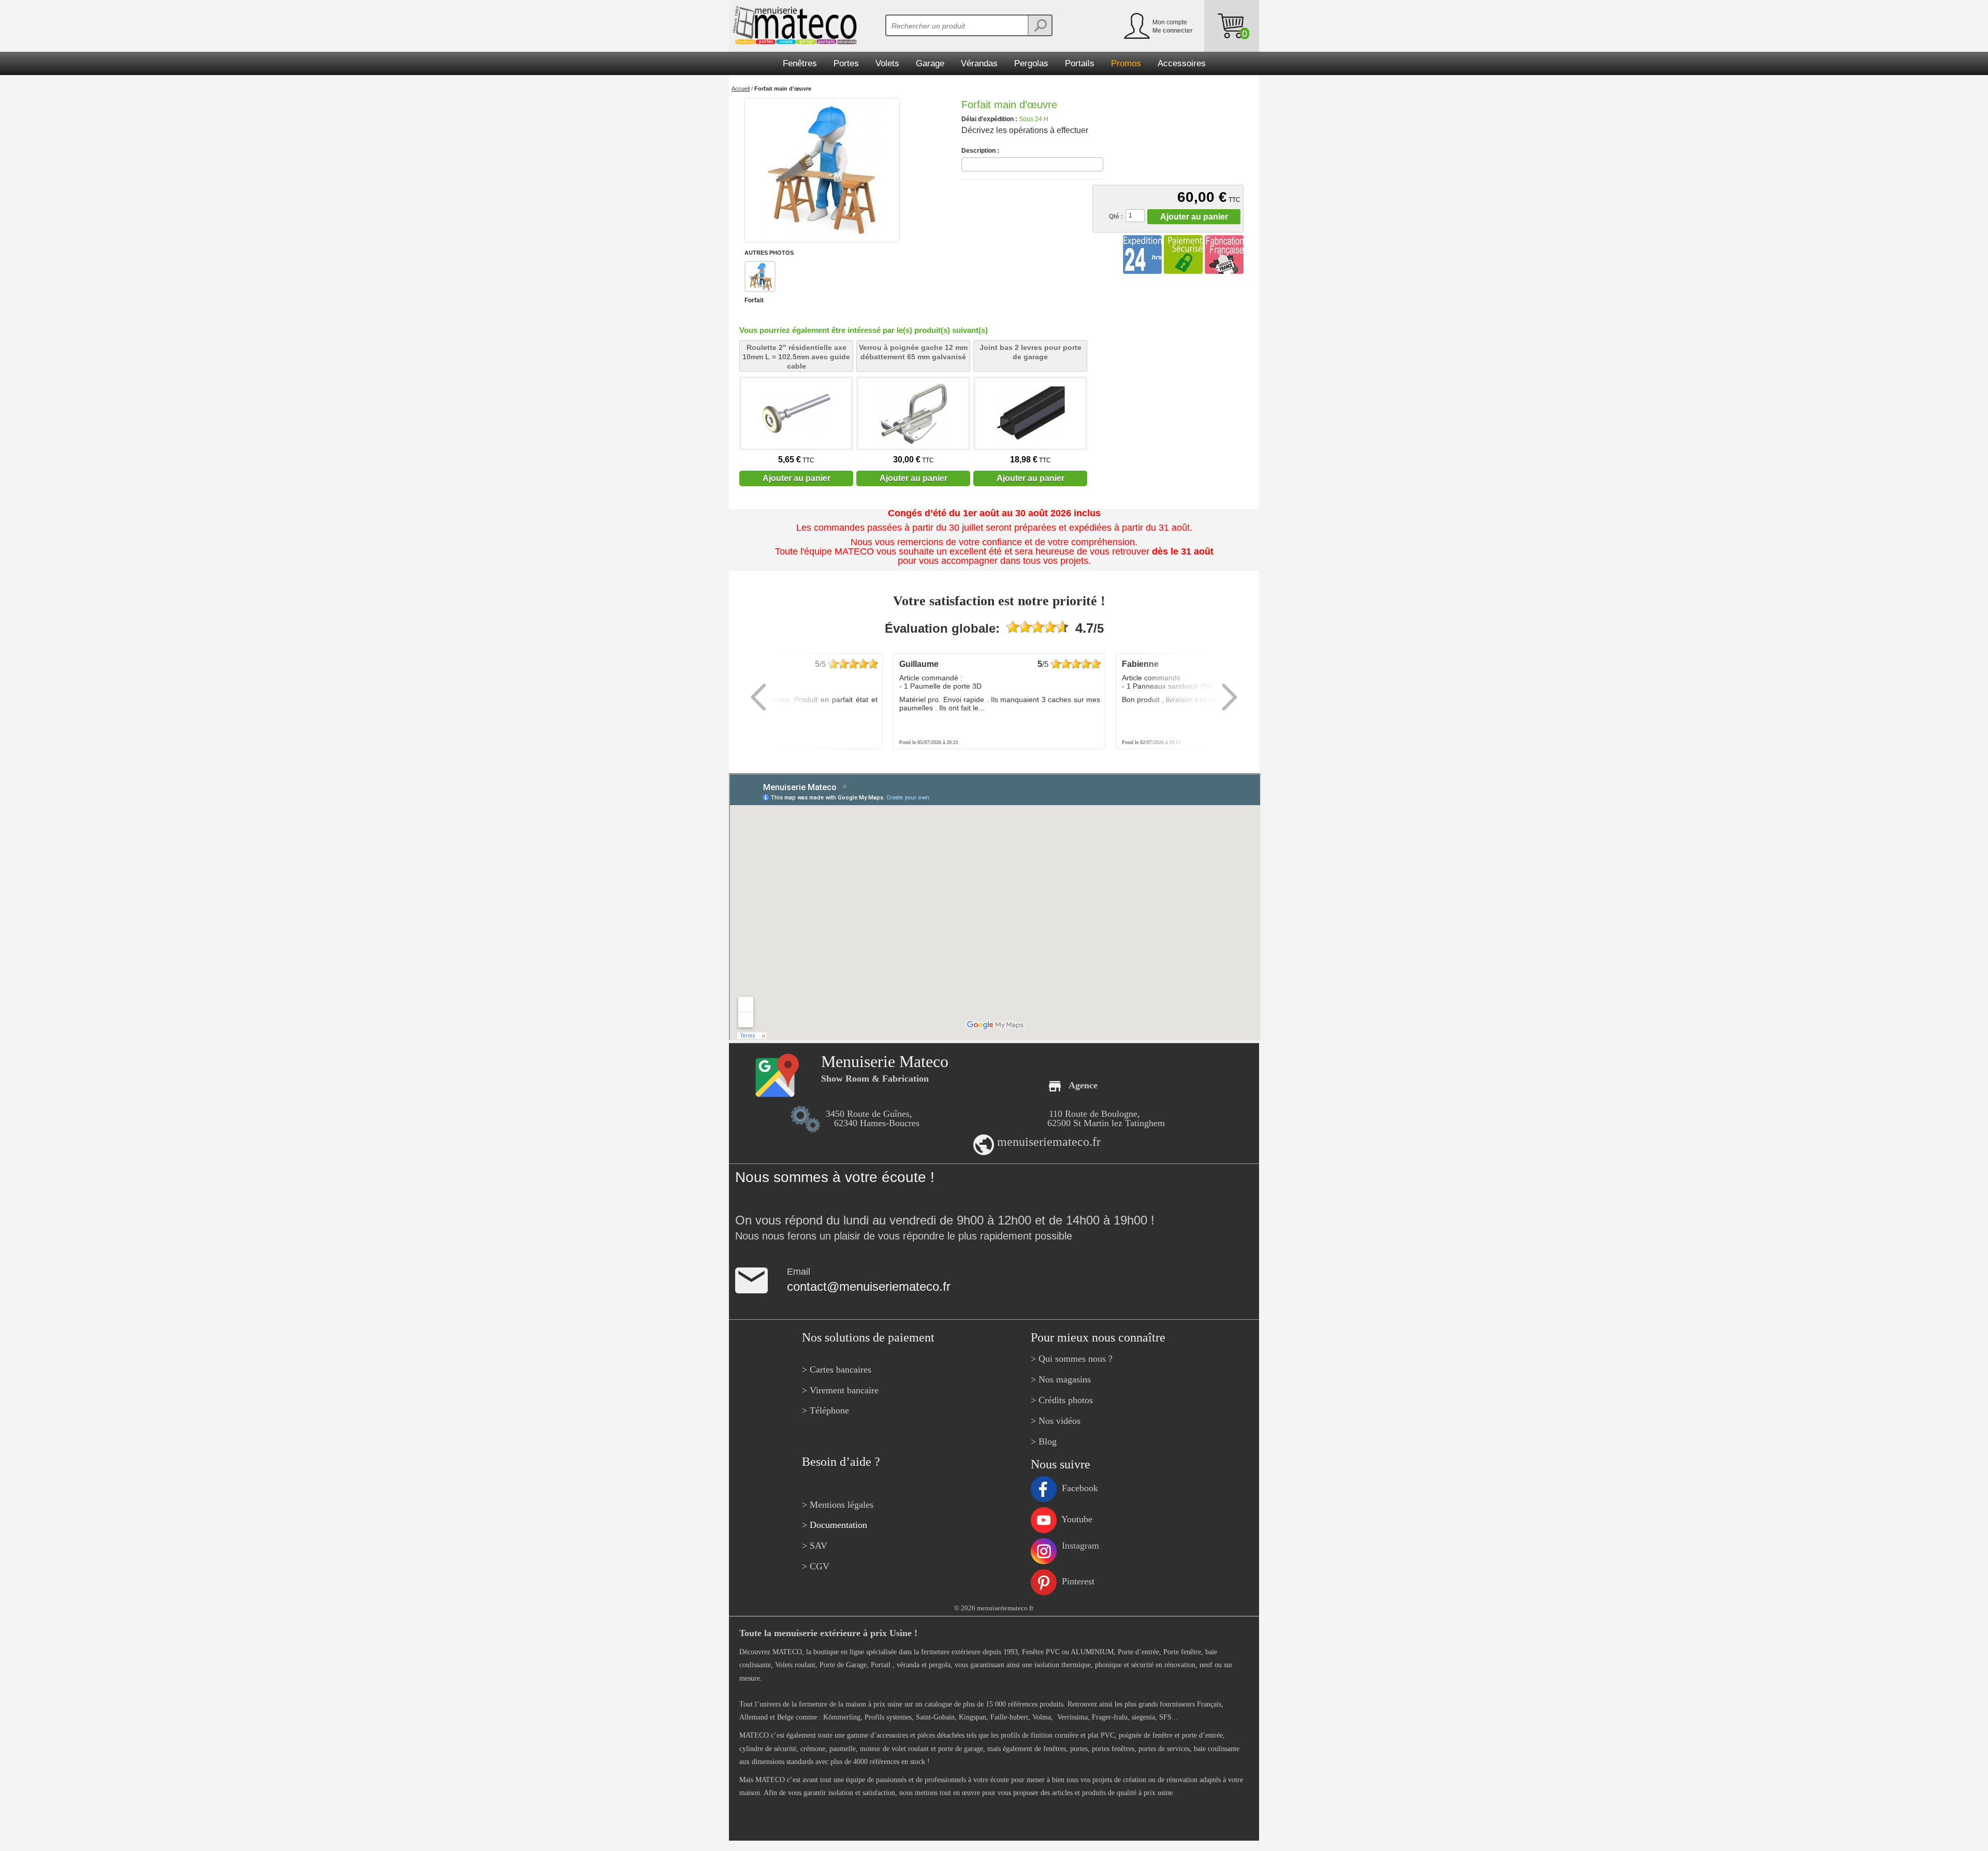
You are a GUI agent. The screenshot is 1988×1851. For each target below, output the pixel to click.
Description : (980, 151)
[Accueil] (793, 25)
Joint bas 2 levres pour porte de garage (1030, 352)
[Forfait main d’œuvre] (822, 170)
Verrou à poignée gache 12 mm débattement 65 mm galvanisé (913, 352)
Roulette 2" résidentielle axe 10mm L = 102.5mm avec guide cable (796, 357)
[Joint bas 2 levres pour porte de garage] (1030, 413)
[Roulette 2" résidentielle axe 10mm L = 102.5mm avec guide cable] (796, 413)
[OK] (1040, 25)
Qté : (1116, 216)
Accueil (741, 89)
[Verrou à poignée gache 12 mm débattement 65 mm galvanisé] (913, 413)
